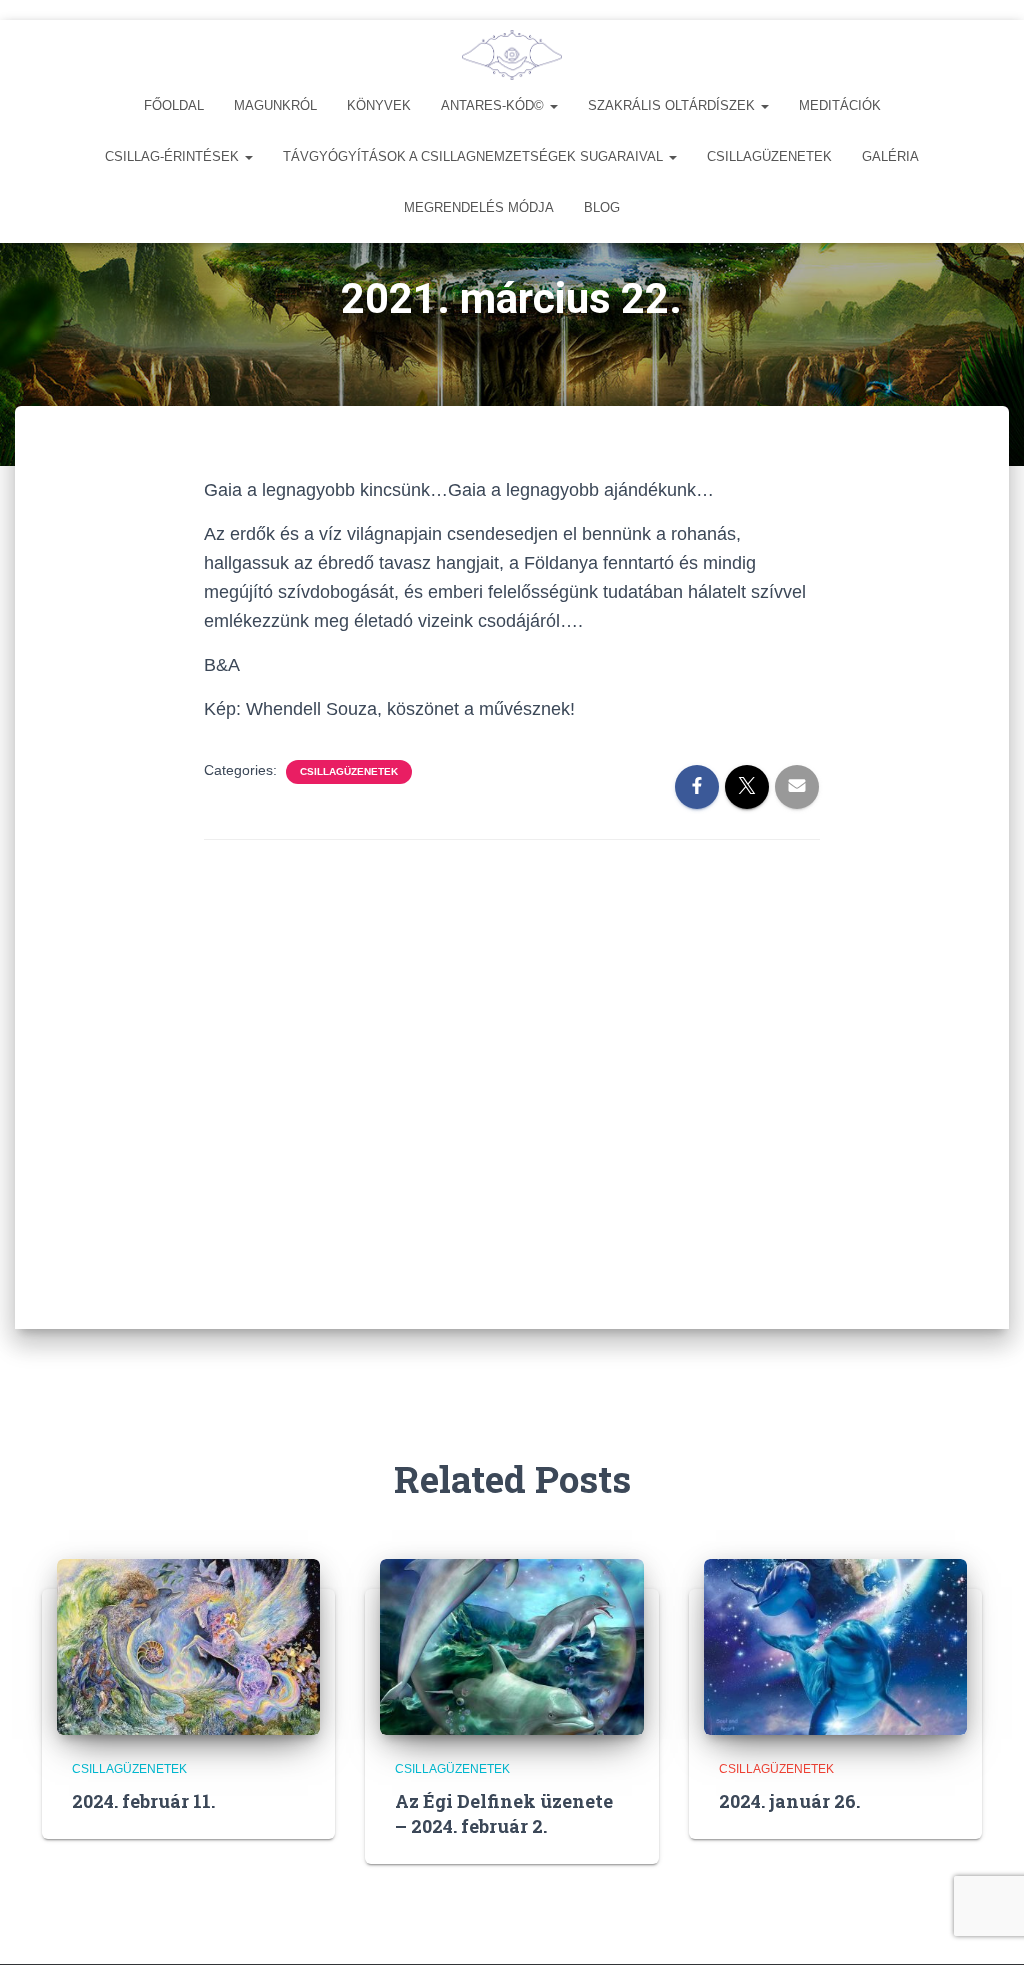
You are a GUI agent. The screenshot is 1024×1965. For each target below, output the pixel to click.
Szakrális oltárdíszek (673, 105)
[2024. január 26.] (835, 1646)
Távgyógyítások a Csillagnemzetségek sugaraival (475, 156)
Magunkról (275, 105)
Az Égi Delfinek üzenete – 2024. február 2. (504, 1813)
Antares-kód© (494, 105)
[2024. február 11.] (188, 1646)
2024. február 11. (143, 1801)
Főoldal (174, 105)
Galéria (890, 156)
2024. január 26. (789, 1801)
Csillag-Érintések (174, 156)
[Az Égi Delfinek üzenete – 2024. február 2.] (511, 1646)
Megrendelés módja (479, 207)
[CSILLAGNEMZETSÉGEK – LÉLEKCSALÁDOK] (512, 55)
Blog (602, 207)
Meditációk (840, 105)
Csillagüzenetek (769, 156)
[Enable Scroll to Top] (984, 1925)
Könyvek (379, 105)
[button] (553, 105)
